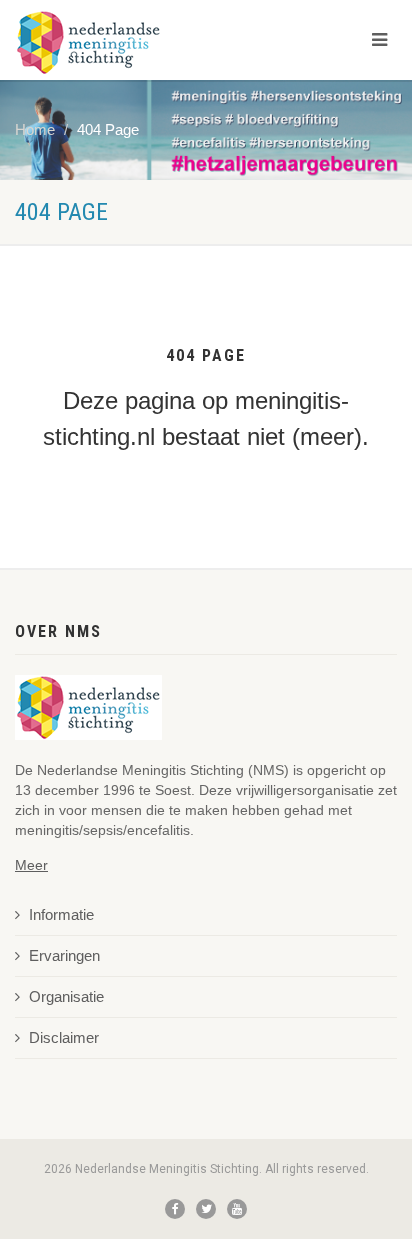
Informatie (61, 915)
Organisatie (66, 997)
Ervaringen (64, 956)
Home (35, 130)
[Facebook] (175, 1209)
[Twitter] (206, 1209)
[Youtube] (237, 1209)
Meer (31, 865)
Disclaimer (64, 1038)
